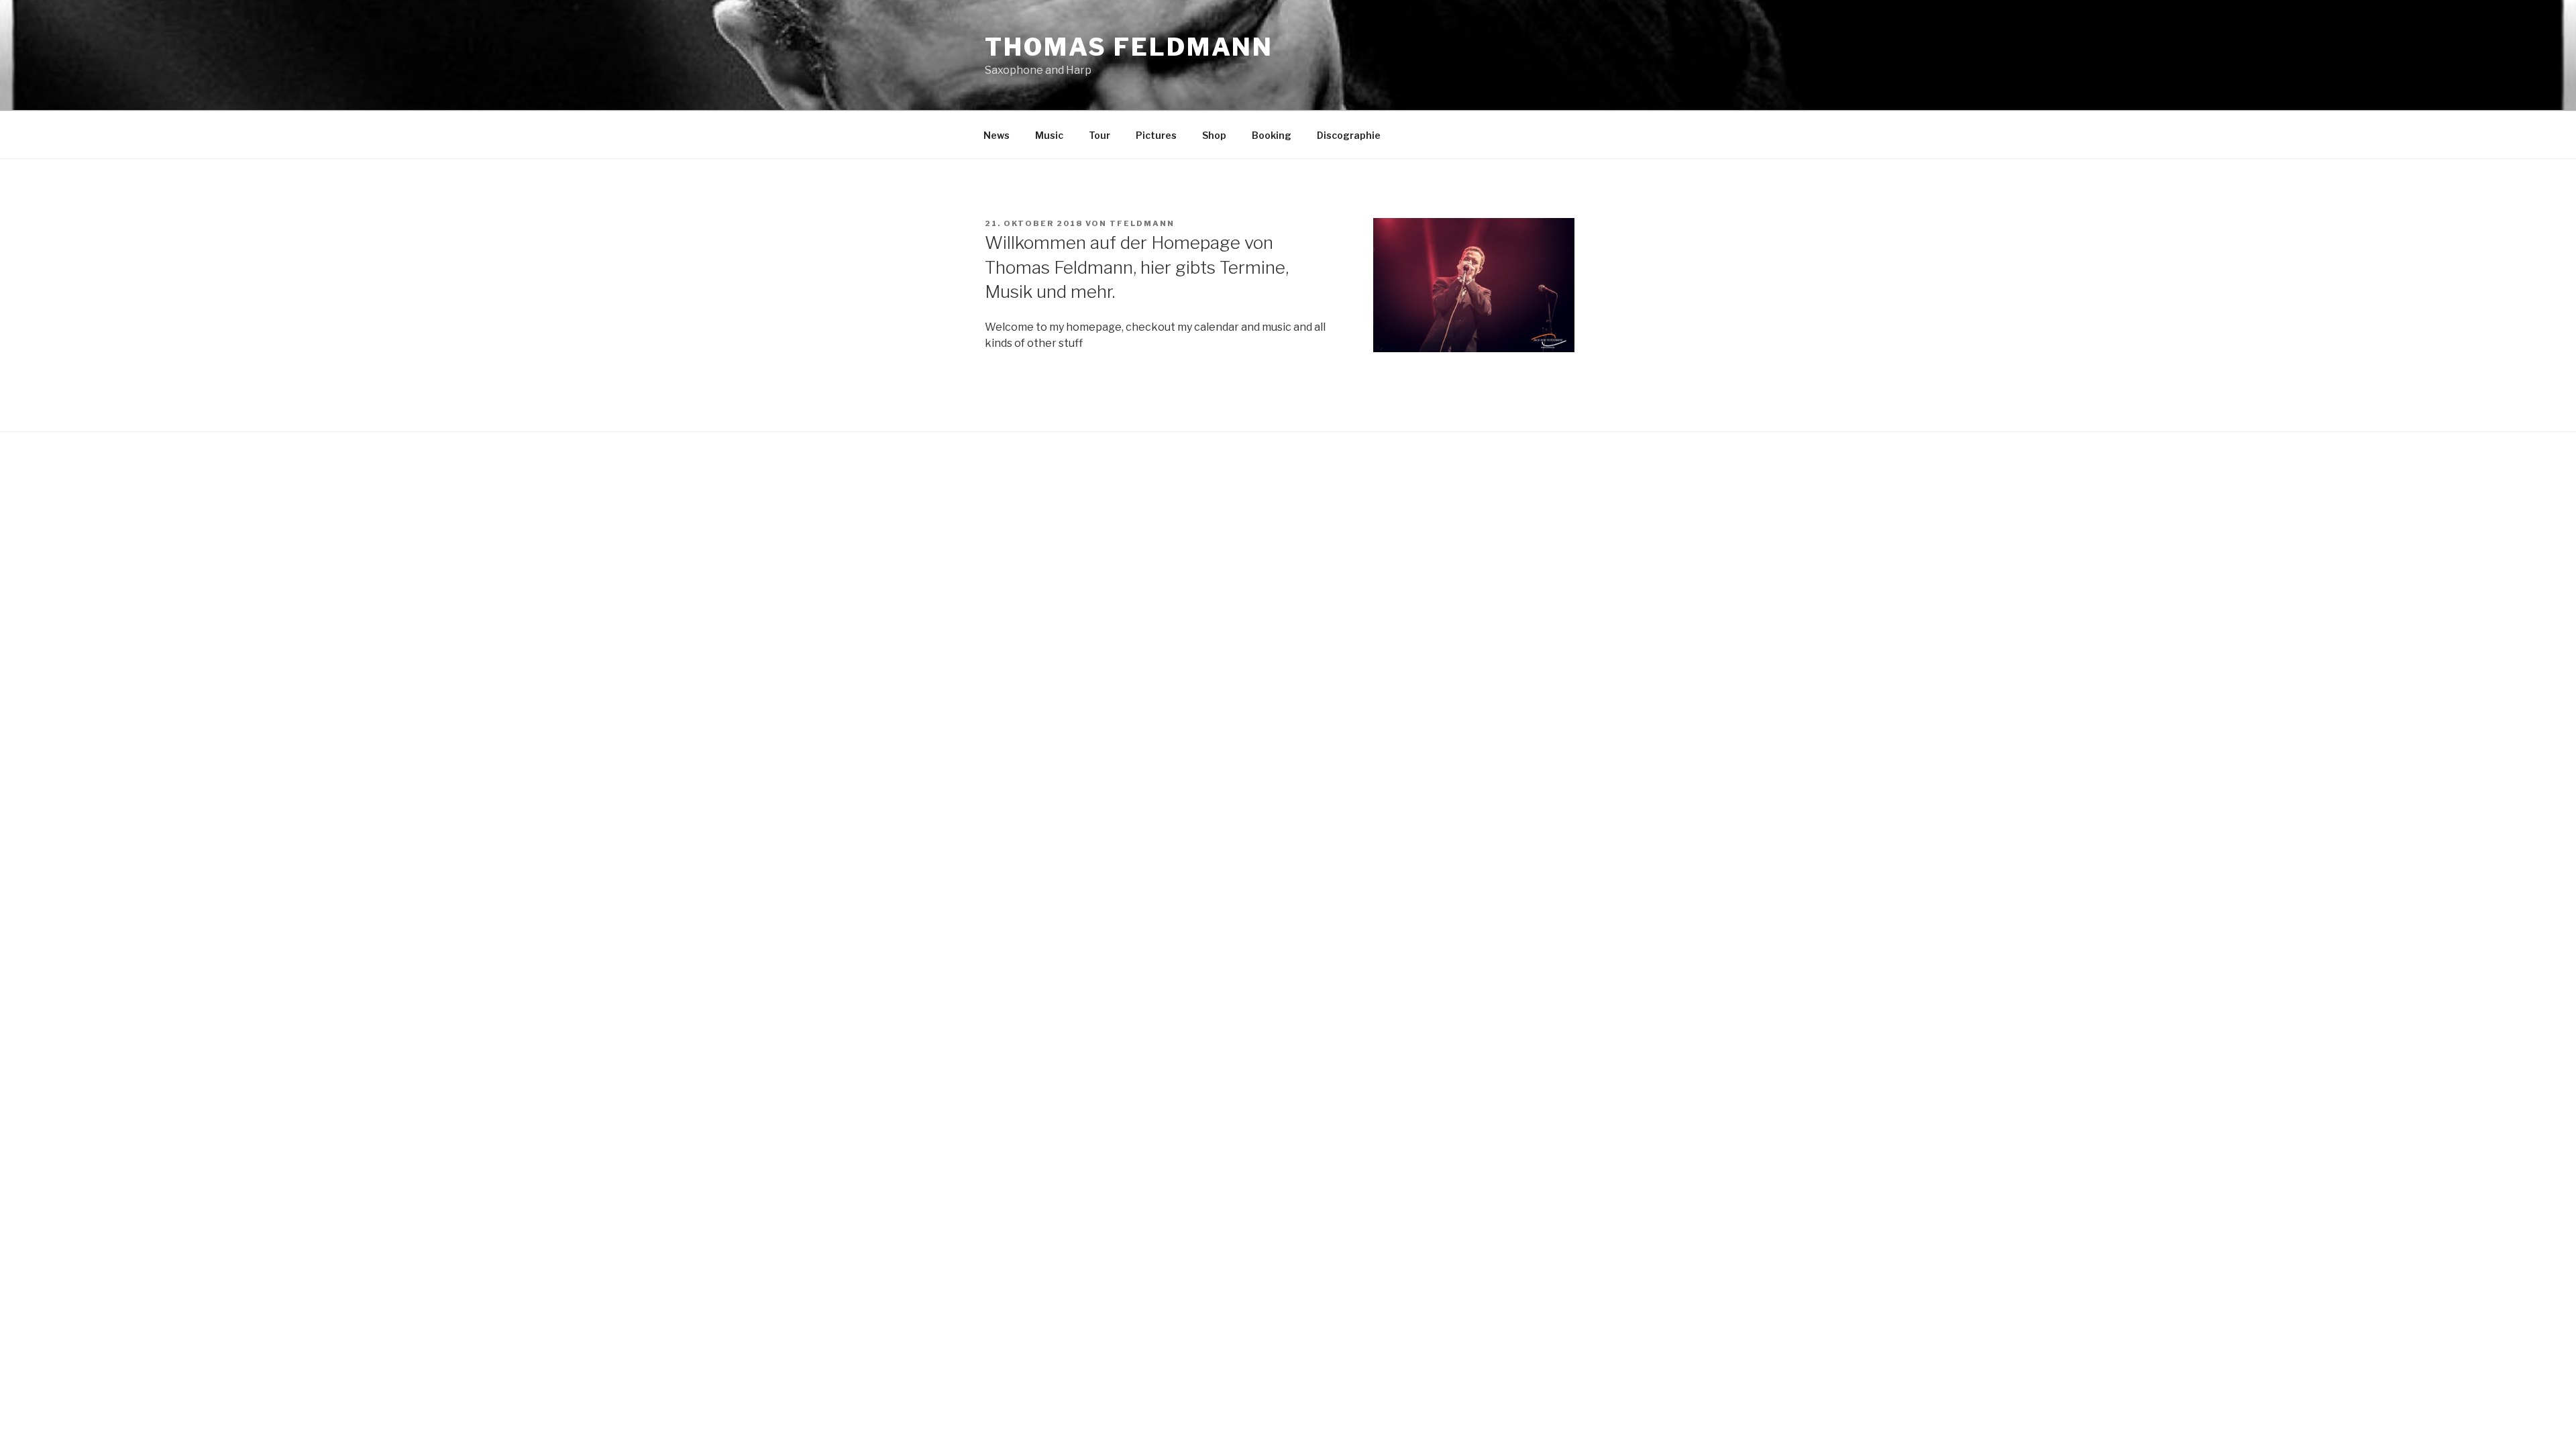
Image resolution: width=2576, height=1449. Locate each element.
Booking (1272, 135)
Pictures (1156, 135)
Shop (1214, 135)
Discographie (1349, 135)
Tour (1099, 135)
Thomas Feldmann (1129, 47)
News (997, 135)
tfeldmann (1142, 223)
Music (1049, 135)
